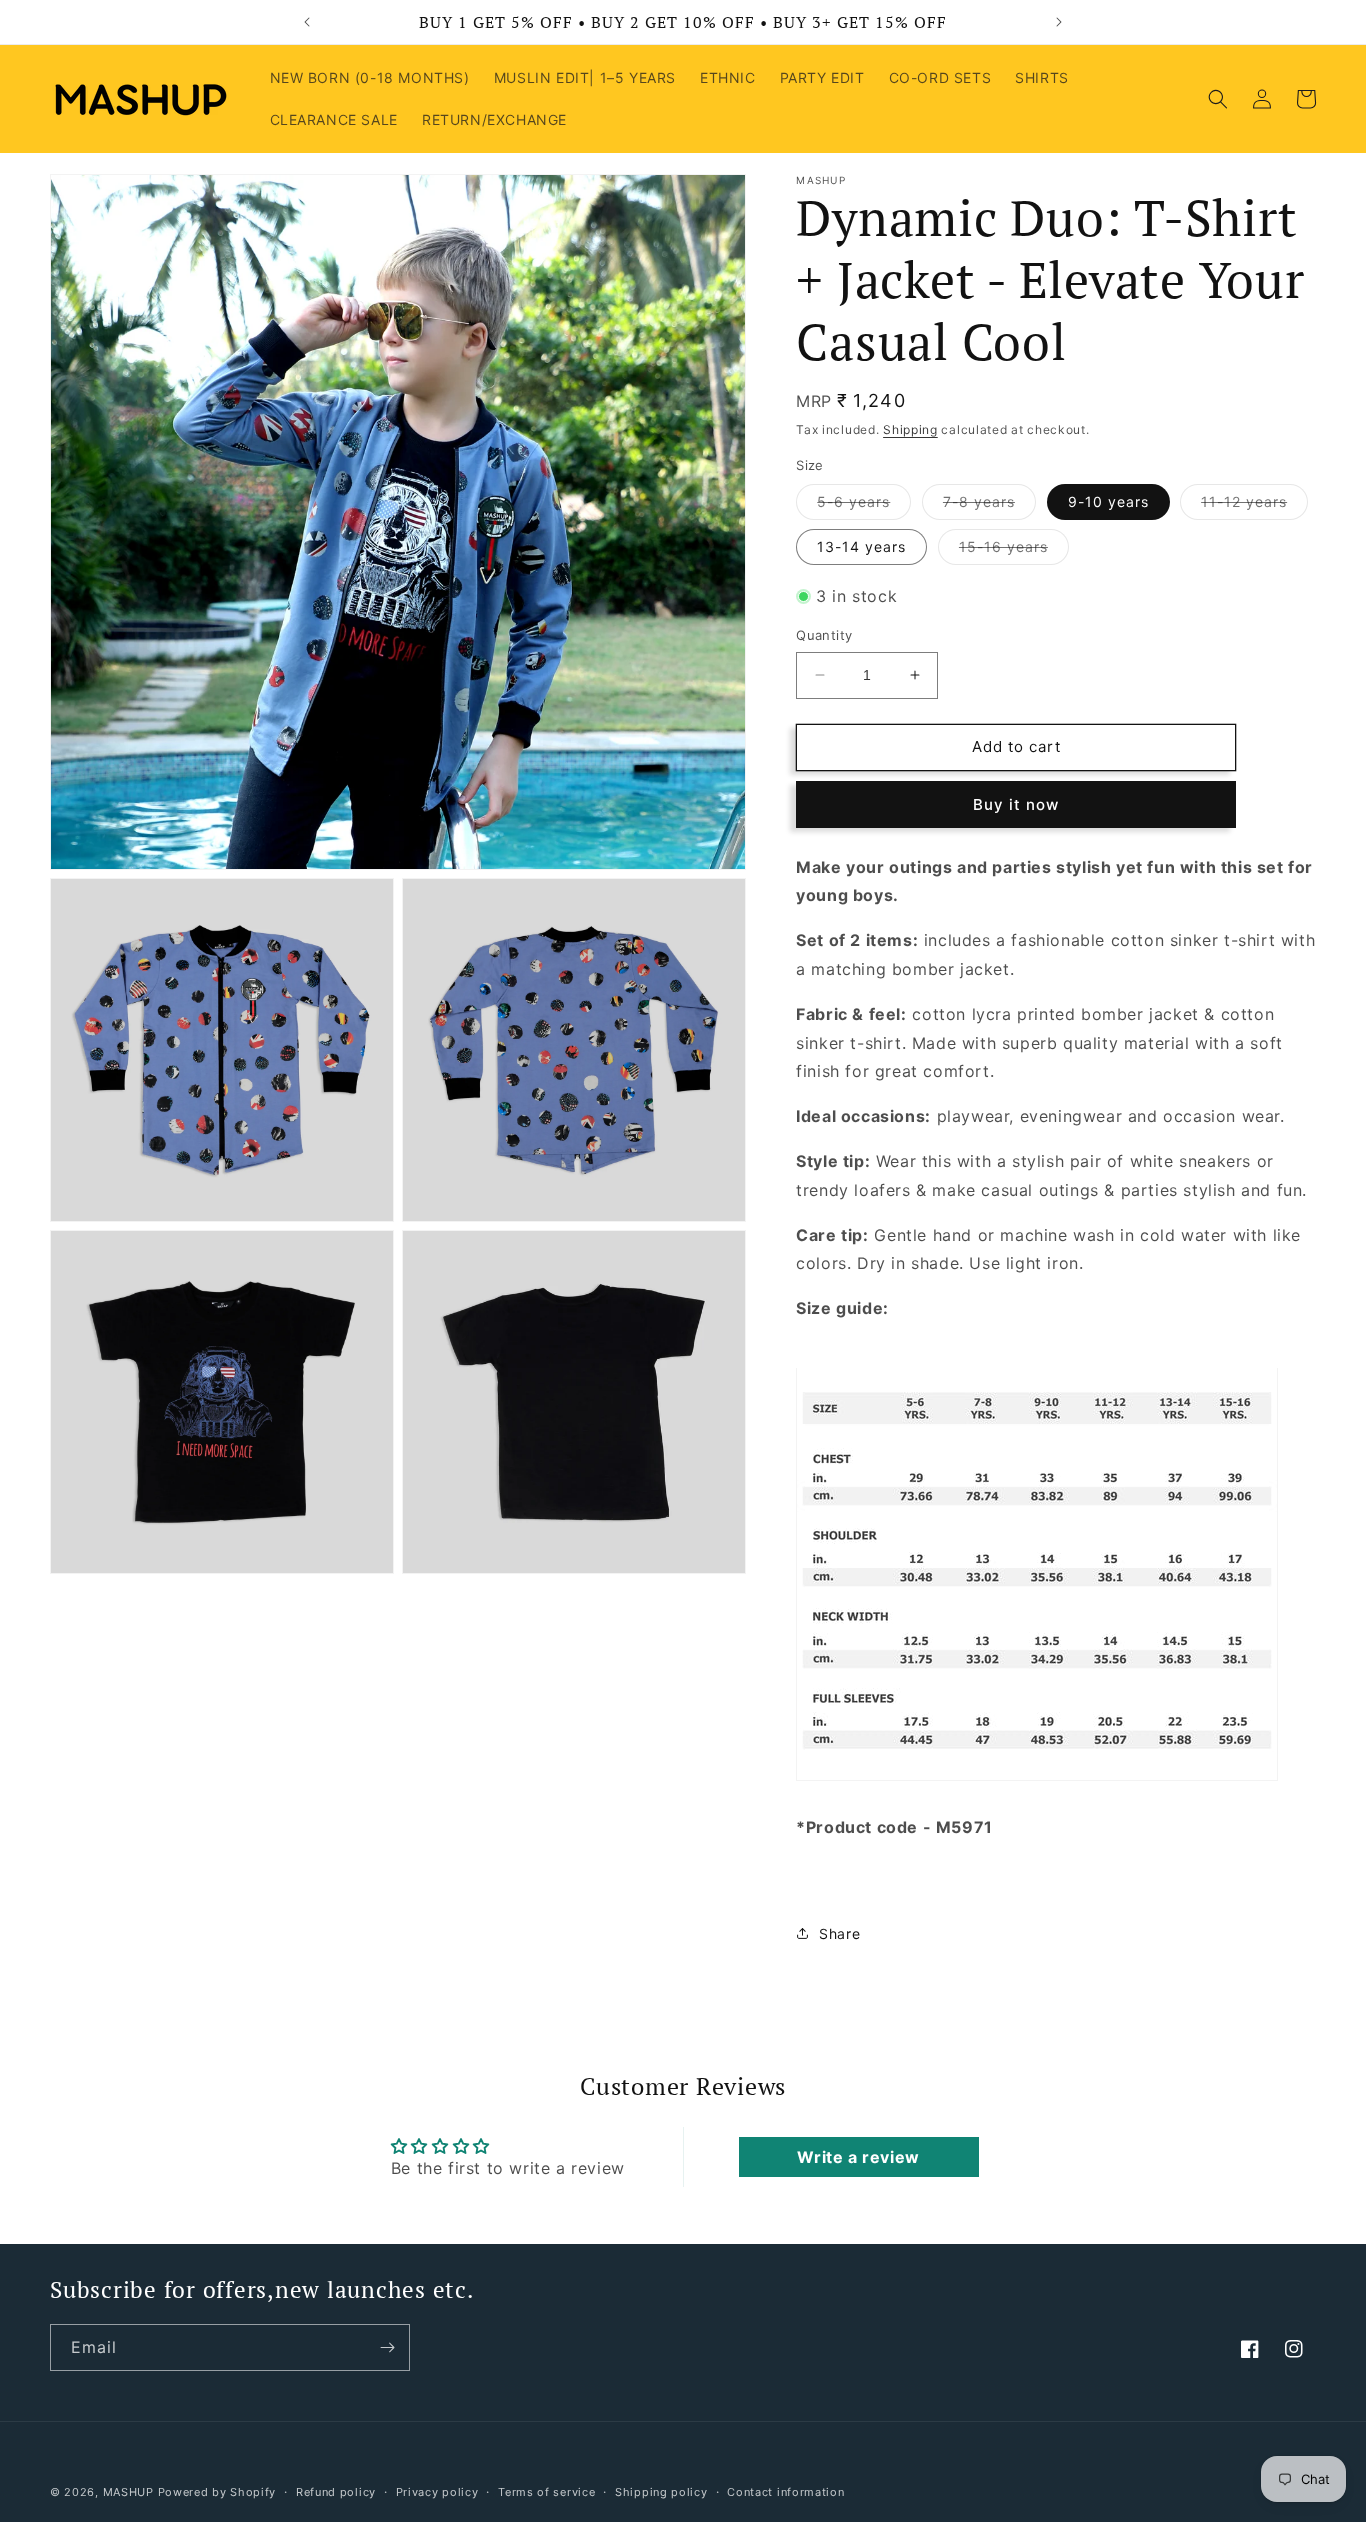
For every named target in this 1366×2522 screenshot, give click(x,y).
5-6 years (864, 506)
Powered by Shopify (217, 2492)
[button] (1218, 99)
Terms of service (546, 2491)
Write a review (858, 2158)
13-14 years (861, 546)
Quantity (824, 635)
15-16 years (1014, 551)
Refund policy (336, 2491)
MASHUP (128, 2492)
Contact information (785, 2491)
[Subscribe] (387, 2347)
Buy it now (1016, 803)
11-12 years (1254, 506)
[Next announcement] (1059, 22)
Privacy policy (437, 2491)
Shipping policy (661, 2491)
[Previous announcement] (307, 22)
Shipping (910, 429)
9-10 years (1108, 501)
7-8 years (989, 506)
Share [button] (839, 1933)
